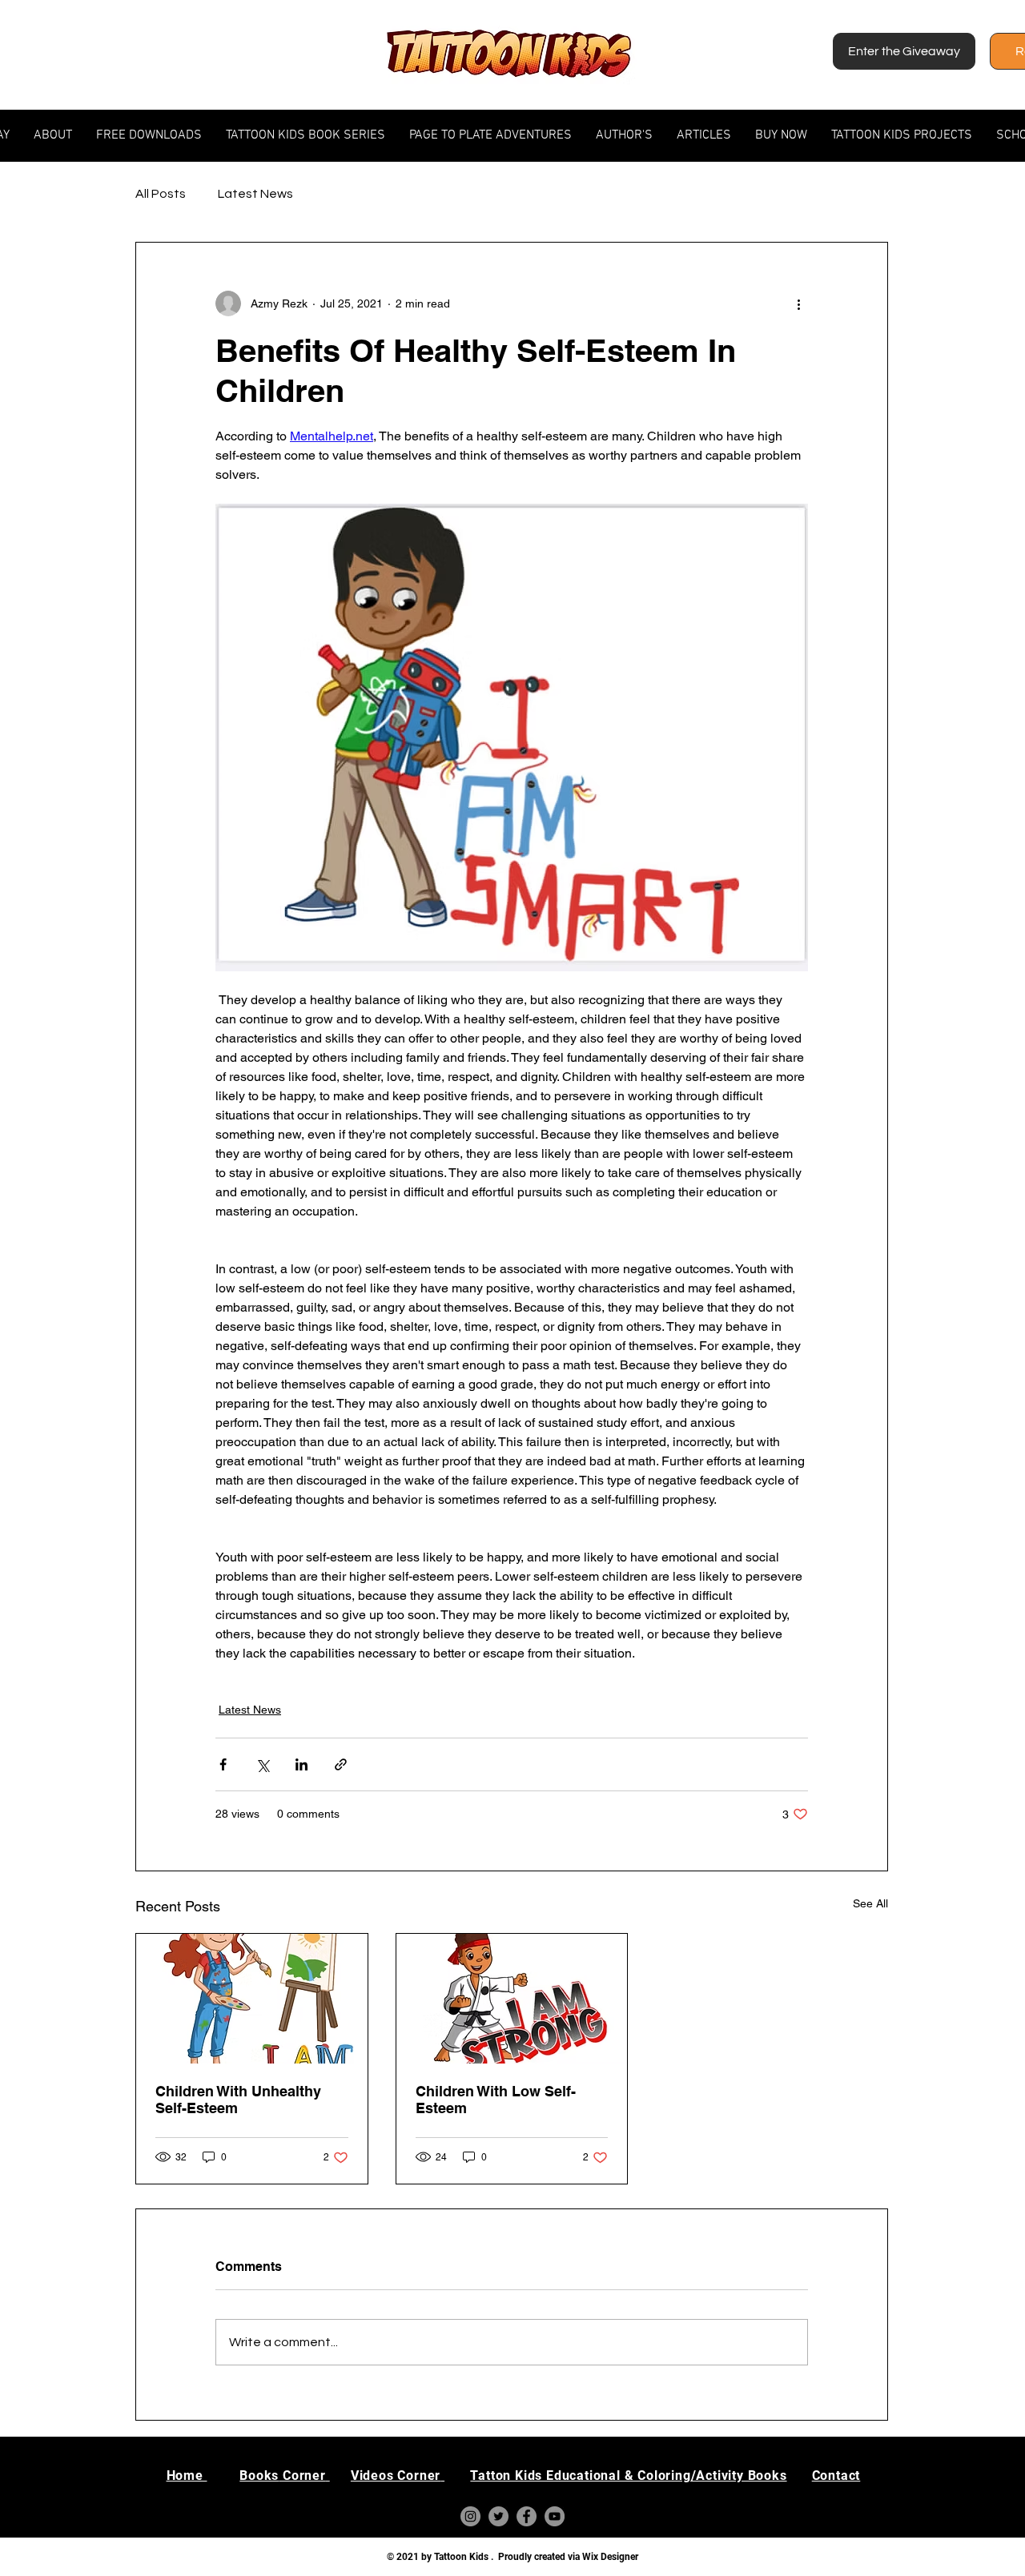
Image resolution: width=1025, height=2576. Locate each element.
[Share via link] (341, 1764)
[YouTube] (555, 2516)
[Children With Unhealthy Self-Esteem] (252, 1999)
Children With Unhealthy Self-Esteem (238, 2100)
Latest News (255, 194)
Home (187, 2476)
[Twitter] (498, 2516)
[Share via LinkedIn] (301, 1764)
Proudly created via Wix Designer (568, 2557)
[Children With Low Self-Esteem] (512, 1999)
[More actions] (798, 303)
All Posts (161, 194)
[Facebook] (527, 2516)
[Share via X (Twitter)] (262, 1764)
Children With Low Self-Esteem (496, 2100)
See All (870, 1903)
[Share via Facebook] (223, 1764)
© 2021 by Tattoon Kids (439, 2557)
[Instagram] (470, 2516)
